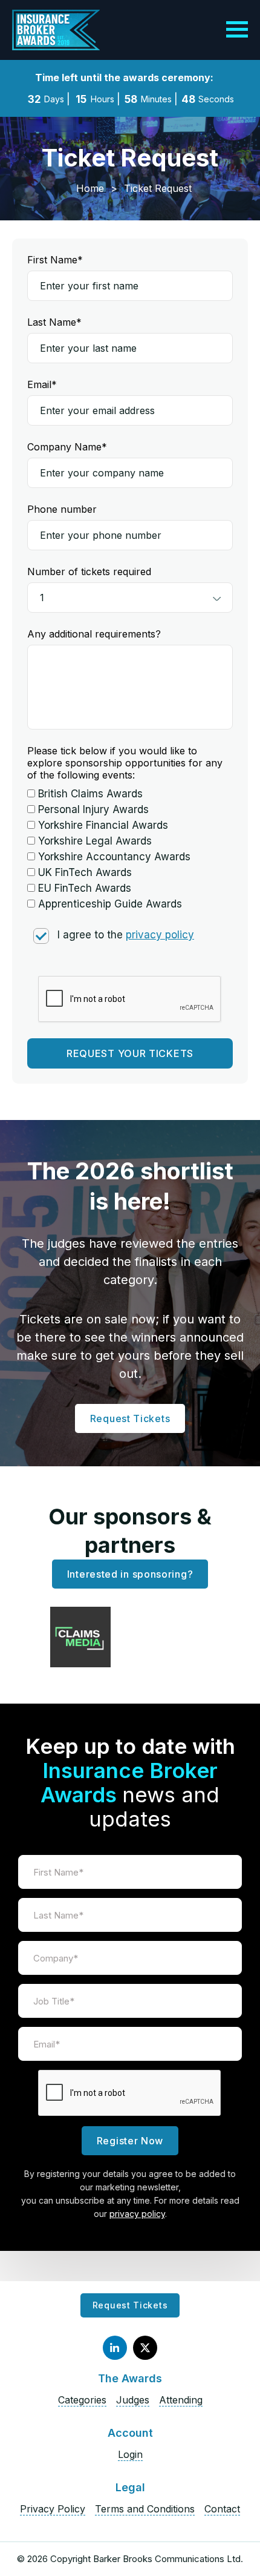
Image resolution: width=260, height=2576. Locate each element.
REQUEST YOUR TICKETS (130, 1053)
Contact (222, 2509)
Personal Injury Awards (93, 809)
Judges (133, 2400)
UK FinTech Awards (85, 872)
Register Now (130, 2141)
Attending (181, 2400)
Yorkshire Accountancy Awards (114, 857)
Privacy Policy (53, 2509)
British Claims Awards (90, 794)
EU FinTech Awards (85, 888)
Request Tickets (130, 1418)
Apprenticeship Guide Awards (110, 904)
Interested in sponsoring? (130, 1574)
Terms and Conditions (145, 2509)
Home (90, 188)
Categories (82, 2400)
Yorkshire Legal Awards (95, 841)
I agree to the (126, 935)
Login (130, 2454)
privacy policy (160, 935)
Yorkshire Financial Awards (103, 825)
